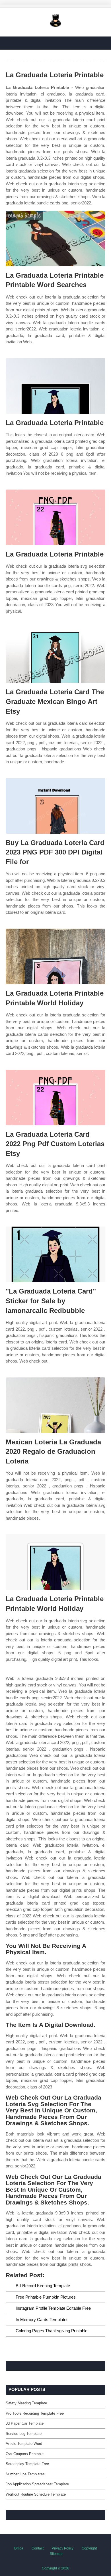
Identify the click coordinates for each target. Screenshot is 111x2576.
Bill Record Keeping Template (43, 2286)
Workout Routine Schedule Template (36, 2494)
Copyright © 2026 (55, 2568)
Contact (38, 2548)
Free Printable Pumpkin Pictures (46, 2297)
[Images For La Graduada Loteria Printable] (55, 386)
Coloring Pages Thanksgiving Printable (52, 2331)
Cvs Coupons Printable (25, 2454)
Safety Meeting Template (26, 2403)
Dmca (19, 2548)
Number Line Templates (25, 2474)
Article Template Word (24, 2444)
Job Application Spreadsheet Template (37, 2484)
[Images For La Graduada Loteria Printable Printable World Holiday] (55, 956)
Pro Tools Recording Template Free (35, 2413)
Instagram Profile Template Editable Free (53, 2308)
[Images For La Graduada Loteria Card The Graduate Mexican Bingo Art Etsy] (55, 655)
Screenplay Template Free (27, 2464)
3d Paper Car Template (25, 2423)
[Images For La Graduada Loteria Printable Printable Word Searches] (55, 238)
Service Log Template (24, 2434)
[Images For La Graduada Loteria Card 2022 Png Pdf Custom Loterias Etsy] (55, 1098)
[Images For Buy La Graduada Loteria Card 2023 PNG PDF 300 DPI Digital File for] (55, 806)
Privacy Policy (63, 2548)
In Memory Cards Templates (42, 2320)
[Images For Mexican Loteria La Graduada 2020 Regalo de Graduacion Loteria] (55, 1405)
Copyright (89, 2548)
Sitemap (56, 2554)
